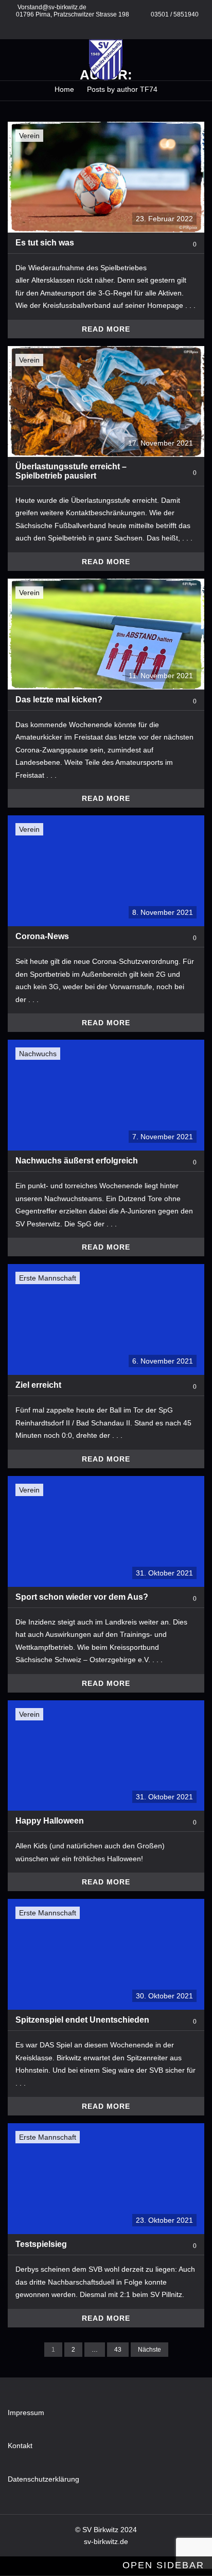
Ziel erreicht (38, 1385)
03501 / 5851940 (175, 14)
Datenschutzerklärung (43, 2479)
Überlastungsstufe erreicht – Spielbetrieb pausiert (71, 471)
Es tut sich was (45, 243)
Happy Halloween (50, 1821)
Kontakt (20, 2446)
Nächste (149, 2350)
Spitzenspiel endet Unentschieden (82, 2020)
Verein (29, 136)
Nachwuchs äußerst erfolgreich (77, 1161)
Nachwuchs (38, 1054)
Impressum (26, 2413)
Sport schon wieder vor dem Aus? (82, 1597)
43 (118, 2350)
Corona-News (42, 936)
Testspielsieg (41, 2244)
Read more (106, 329)
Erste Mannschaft (48, 1278)
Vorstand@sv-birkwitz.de (52, 7)
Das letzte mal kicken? (59, 700)
